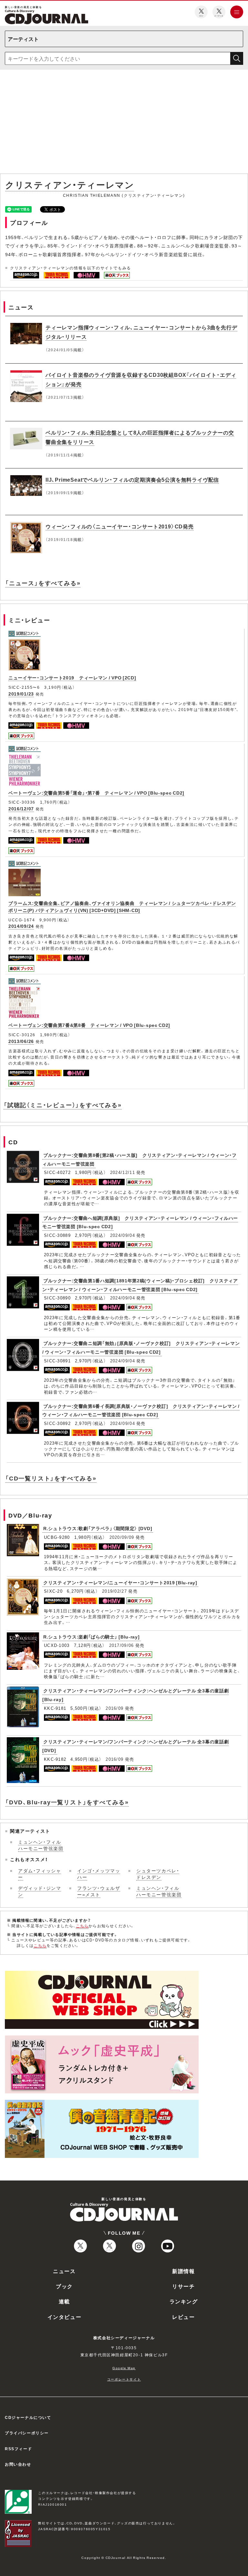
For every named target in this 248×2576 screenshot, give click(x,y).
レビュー (183, 2317)
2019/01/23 (21, 694)
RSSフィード (18, 2449)
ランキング (184, 2301)
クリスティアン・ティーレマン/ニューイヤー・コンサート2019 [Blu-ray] (120, 1582)
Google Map (124, 2368)
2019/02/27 (114, 1591)
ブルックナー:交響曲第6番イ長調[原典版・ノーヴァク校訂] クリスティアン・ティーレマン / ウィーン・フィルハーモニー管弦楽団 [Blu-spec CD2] (141, 1410)
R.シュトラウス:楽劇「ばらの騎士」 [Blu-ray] (92, 1637)
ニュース (64, 2271)
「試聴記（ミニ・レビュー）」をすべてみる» (63, 1105)
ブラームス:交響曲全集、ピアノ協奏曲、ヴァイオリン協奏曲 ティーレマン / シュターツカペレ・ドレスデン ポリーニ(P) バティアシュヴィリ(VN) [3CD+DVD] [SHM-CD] (122, 907)
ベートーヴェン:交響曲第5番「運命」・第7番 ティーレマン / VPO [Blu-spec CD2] (96, 793)
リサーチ (183, 2286)
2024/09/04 (123, 1235)
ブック (64, 2286)
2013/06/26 (21, 1041)
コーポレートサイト (124, 2379)
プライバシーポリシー (27, 2433)
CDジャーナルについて (28, 2417)
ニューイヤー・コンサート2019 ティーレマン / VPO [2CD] (72, 677)
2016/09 (114, 1708)
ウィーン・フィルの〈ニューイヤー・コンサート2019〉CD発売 (120, 526)
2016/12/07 (21, 808)
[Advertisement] (124, 123)
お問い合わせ (18, 2464)
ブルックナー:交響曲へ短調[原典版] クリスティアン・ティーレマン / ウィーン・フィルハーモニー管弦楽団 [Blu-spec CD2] (140, 1222)
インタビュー (65, 2317)
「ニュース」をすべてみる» (43, 583)
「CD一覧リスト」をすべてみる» (51, 1478)
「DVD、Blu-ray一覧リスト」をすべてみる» (67, 1802)
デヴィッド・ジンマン (40, 1891)
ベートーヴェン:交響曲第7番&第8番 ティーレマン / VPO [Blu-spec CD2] (89, 1025)
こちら (82, 1926)
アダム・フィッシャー (40, 1874)
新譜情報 (183, 2271)
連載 (64, 2301)
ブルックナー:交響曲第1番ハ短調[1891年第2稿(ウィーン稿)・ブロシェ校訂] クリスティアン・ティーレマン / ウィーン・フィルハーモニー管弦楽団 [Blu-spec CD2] (140, 1285)
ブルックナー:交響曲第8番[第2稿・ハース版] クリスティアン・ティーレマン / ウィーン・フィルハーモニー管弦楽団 (139, 1159)
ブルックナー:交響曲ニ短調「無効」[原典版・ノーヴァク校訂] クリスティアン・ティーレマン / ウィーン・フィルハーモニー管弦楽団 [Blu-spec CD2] (141, 1347)
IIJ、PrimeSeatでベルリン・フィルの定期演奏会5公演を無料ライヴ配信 (132, 479)
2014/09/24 (21, 926)
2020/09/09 (122, 1537)
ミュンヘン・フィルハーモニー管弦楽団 (41, 1845)
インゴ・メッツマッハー (99, 1874)
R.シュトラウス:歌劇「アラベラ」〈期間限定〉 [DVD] (98, 1528)
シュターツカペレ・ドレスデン (158, 1874)
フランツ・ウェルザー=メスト (99, 1891)
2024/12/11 (123, 1172)
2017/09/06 (122, 1645)
